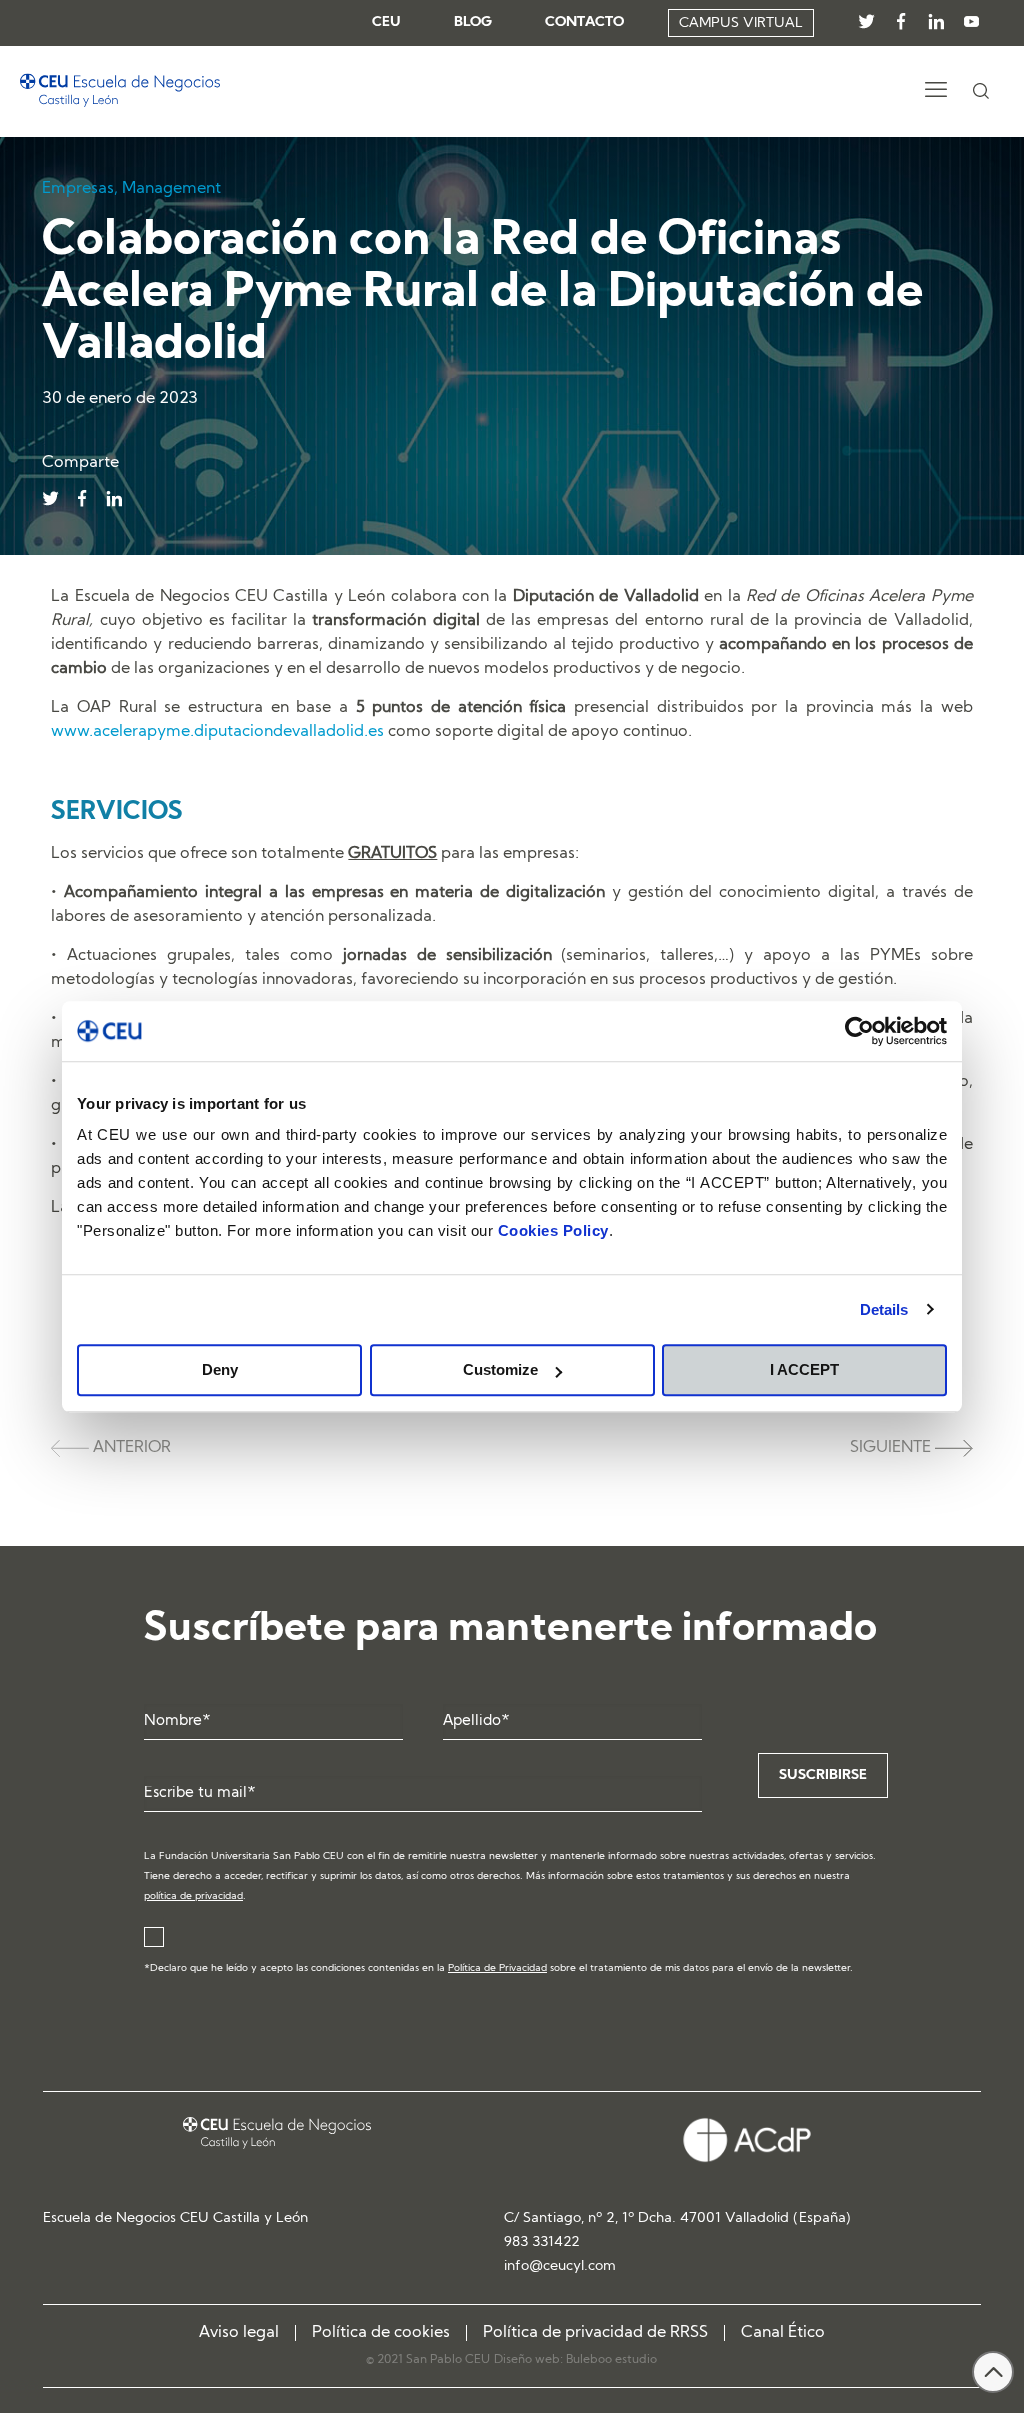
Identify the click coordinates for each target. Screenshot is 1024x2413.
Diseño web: (530, 2360)
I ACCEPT (804, 1369)
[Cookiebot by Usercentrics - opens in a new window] (859, 1031)
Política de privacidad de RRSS (595, 2333)
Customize (500, 1369)
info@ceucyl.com (560, 2266)
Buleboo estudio (611, 2360)
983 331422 (542, 2242)
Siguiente (892, 1448)
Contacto (584, 23)
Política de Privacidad (497, 1968)
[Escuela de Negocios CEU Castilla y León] (120, 91)
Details (884, 1309)
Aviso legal (239, 2333)
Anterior (130, 1448)
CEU (386, 23)
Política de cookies (381, 2333)
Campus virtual (741, 23)
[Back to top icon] (993, 2372)
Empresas (78, 189)
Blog (473, 23)
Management (171, 189)
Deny (220, 1369)
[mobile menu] (936, 92)
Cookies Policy (553, 1230)
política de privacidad (193, 1896)
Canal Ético (783, 2333)
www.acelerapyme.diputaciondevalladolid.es (217, 732)
